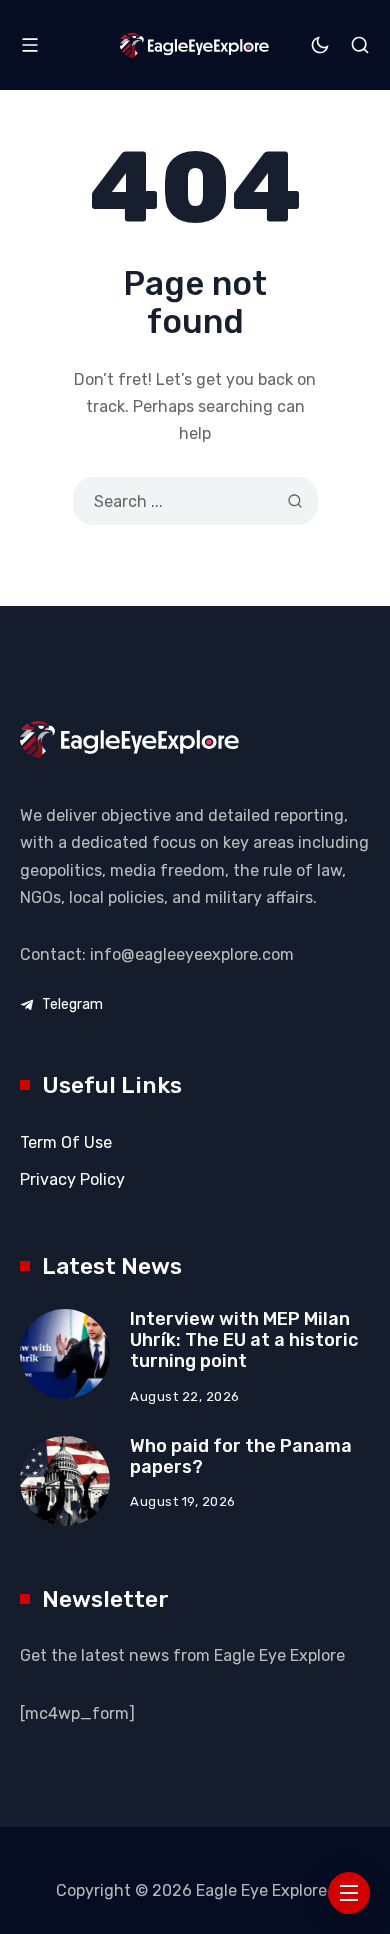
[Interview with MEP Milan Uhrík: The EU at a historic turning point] (65, 1354)
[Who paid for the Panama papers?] (65, 1481)
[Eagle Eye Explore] (195, 45)
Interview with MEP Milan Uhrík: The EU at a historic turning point (244, 1339)
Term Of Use (66, 1142)
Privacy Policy (72, 1179)
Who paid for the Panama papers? (241, 1456)
